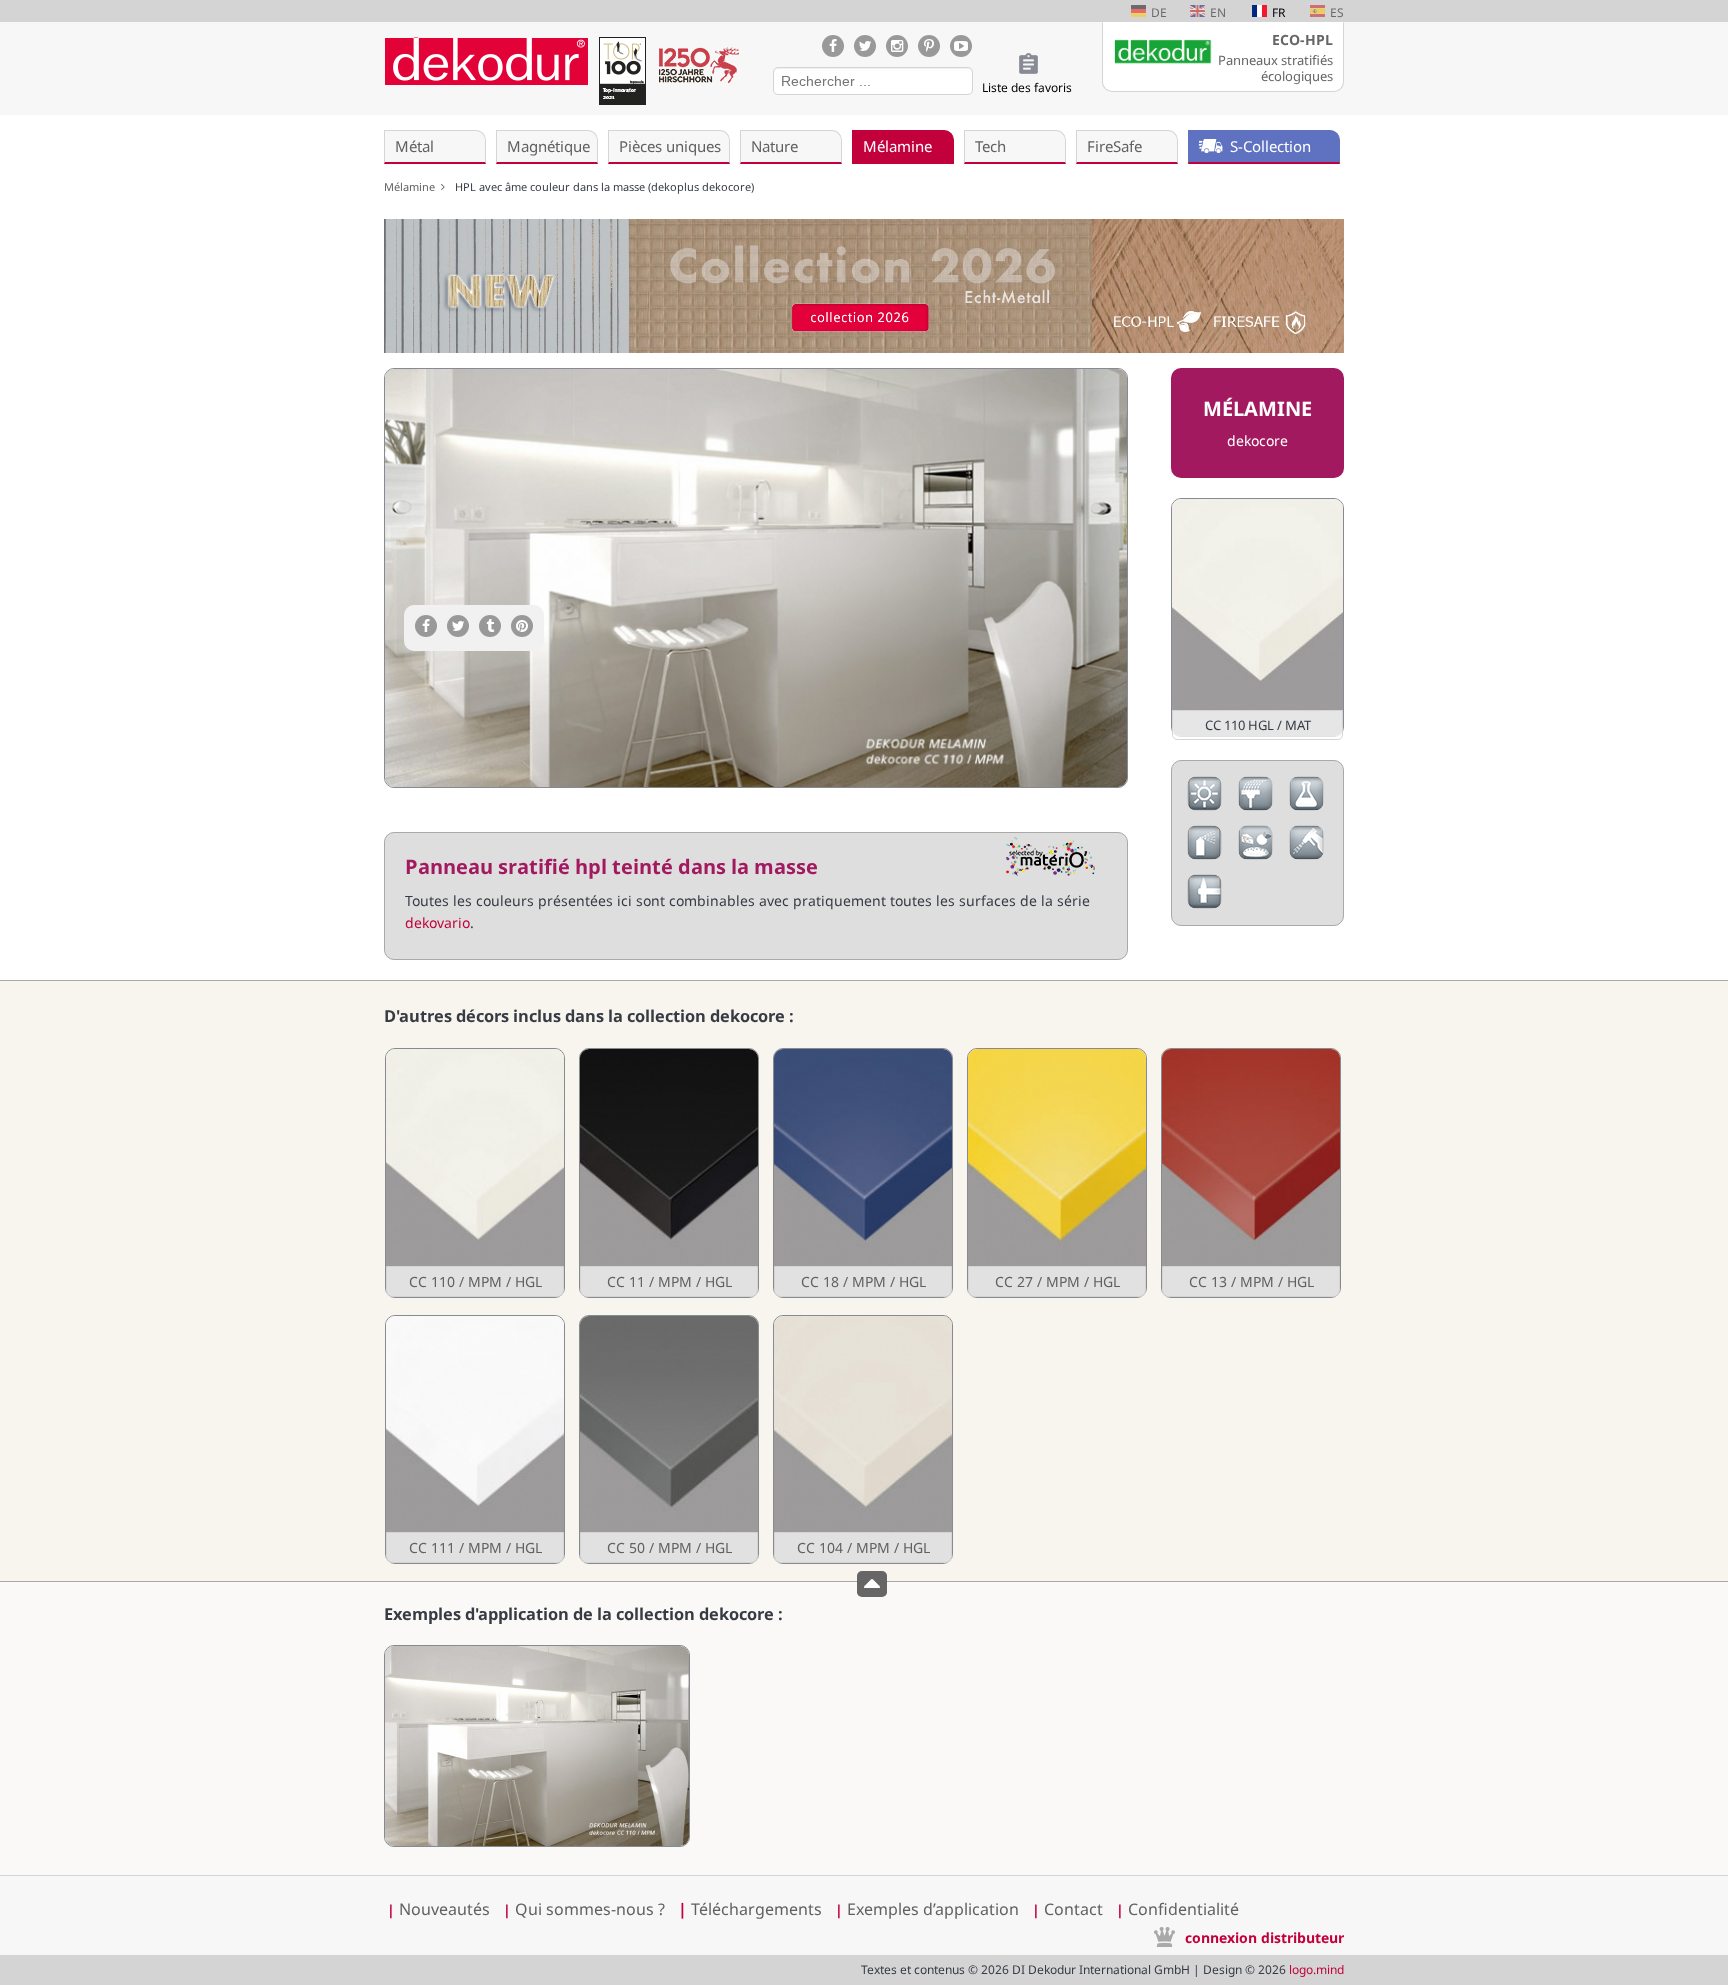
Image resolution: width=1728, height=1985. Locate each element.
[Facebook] (833, 46)
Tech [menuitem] (990, 146)
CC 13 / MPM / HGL (1251, 1281)
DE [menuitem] (1159, 12)
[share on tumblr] (490, 626)
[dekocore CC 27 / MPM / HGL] (1056, 1172)
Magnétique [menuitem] (548, 146)
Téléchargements (750, 1909)
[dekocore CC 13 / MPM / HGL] (1250, 1172)
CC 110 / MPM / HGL (475, 1281)
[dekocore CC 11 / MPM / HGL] (668, 1172)
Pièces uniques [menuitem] (670, 146)
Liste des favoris (1027, 87)
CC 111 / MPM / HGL (475, 1547)
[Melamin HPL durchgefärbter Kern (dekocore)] (537, 1841)
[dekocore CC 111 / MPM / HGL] (474, 1439)
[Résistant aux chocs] (1204, 903)
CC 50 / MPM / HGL (669, 1547)
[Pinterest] (929, 46)
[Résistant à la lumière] (1204, 805)
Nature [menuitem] (774, 146)
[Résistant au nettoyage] (1306, 854)
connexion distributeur (1264, 1937)
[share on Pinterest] (522, 626)
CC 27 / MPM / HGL (1057, 1281)
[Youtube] (961, 46)
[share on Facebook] (426, 626)
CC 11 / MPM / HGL (669, 1281)
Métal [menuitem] (414, 146)
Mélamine (412, 186)
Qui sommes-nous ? (590, 1909)
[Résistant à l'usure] (1255, 805)
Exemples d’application (933, 1909)
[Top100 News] (622, 74)
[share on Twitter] (458, 626)
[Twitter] (865, 46)
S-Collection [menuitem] (1270, 146)
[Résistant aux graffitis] (1204, 854)
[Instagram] (897, 46)
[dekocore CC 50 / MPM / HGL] (668, 1439)
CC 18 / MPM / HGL (863, 1281)
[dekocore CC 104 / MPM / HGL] (862, 1439)
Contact (1073, 1909)
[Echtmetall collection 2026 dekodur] (864, 288)
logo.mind (1316, 1969)
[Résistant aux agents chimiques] (1306, 805)
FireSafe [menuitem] (1114, 146)
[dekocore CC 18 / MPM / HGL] (862, 1172)
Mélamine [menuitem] (897, 146)
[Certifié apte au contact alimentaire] (1255, 854)
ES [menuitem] (1337, 12)
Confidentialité (1183, 1909)
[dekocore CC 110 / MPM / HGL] (474, 1172)
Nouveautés (444, 1909)
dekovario (437, 922)
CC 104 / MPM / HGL (863, 1547)
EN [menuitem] (1218, 12)
